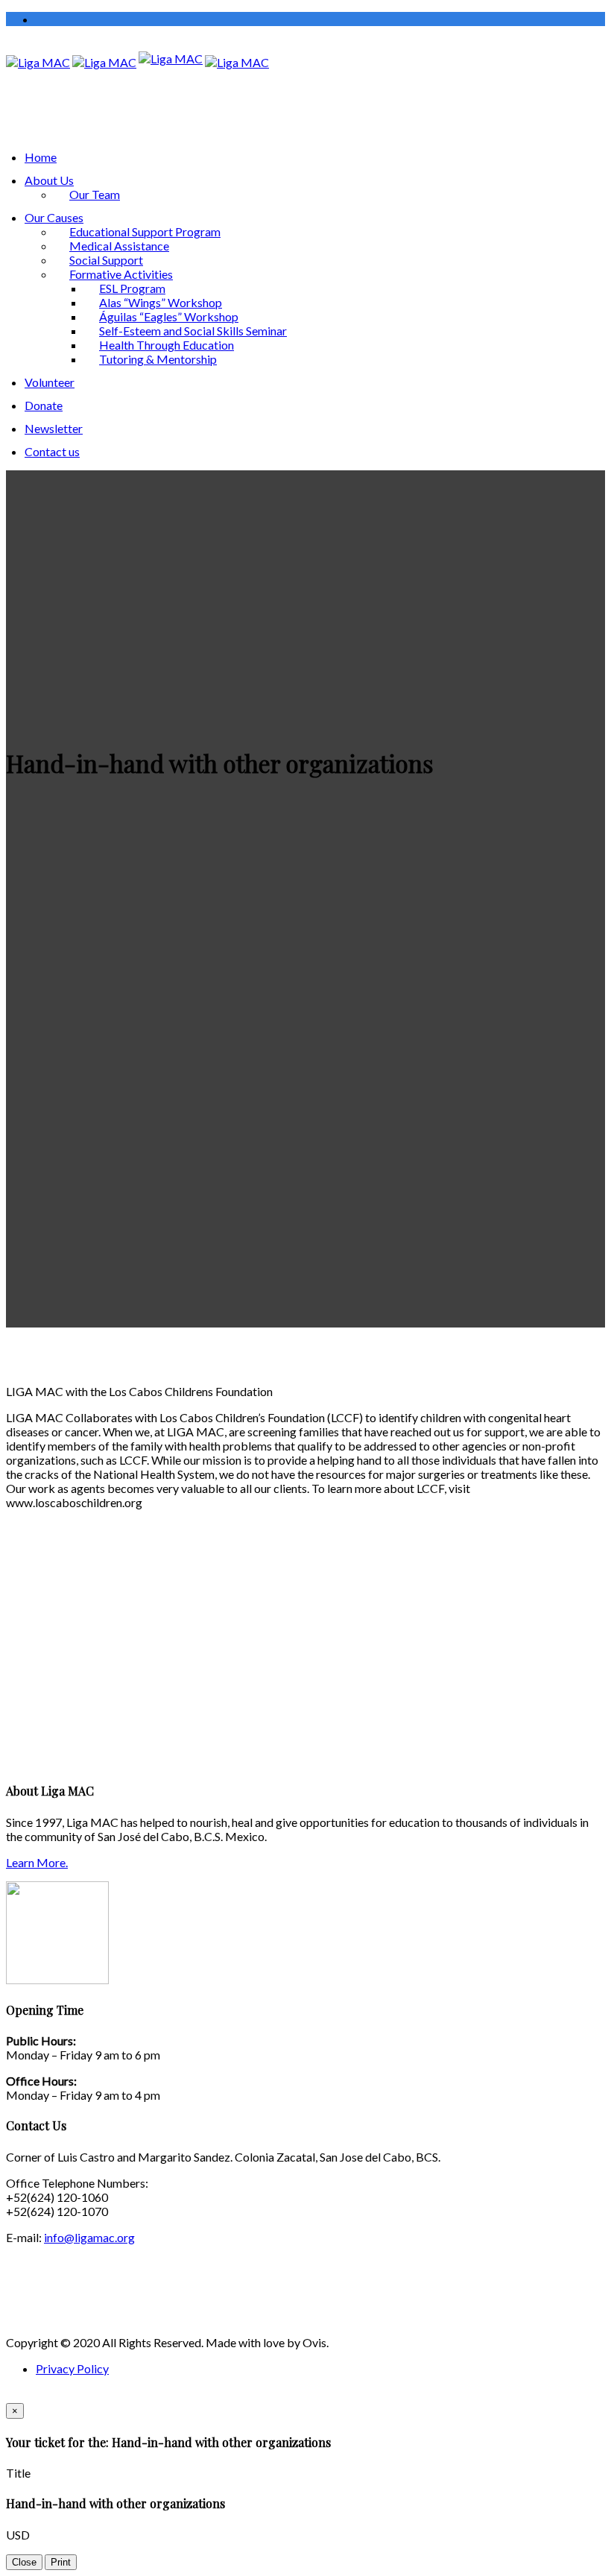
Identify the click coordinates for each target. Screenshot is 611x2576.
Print (61, 2562)
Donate (44, 405)
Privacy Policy (72, 2368)
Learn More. (37, 1862)
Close (24, 2562)
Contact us (52, 451)
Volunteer (50, 382)
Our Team (95, 194)
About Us (49, 180)
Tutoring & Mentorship (158, 359)
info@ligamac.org (89, 2237)
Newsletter (54, 428)
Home (41, 157)
